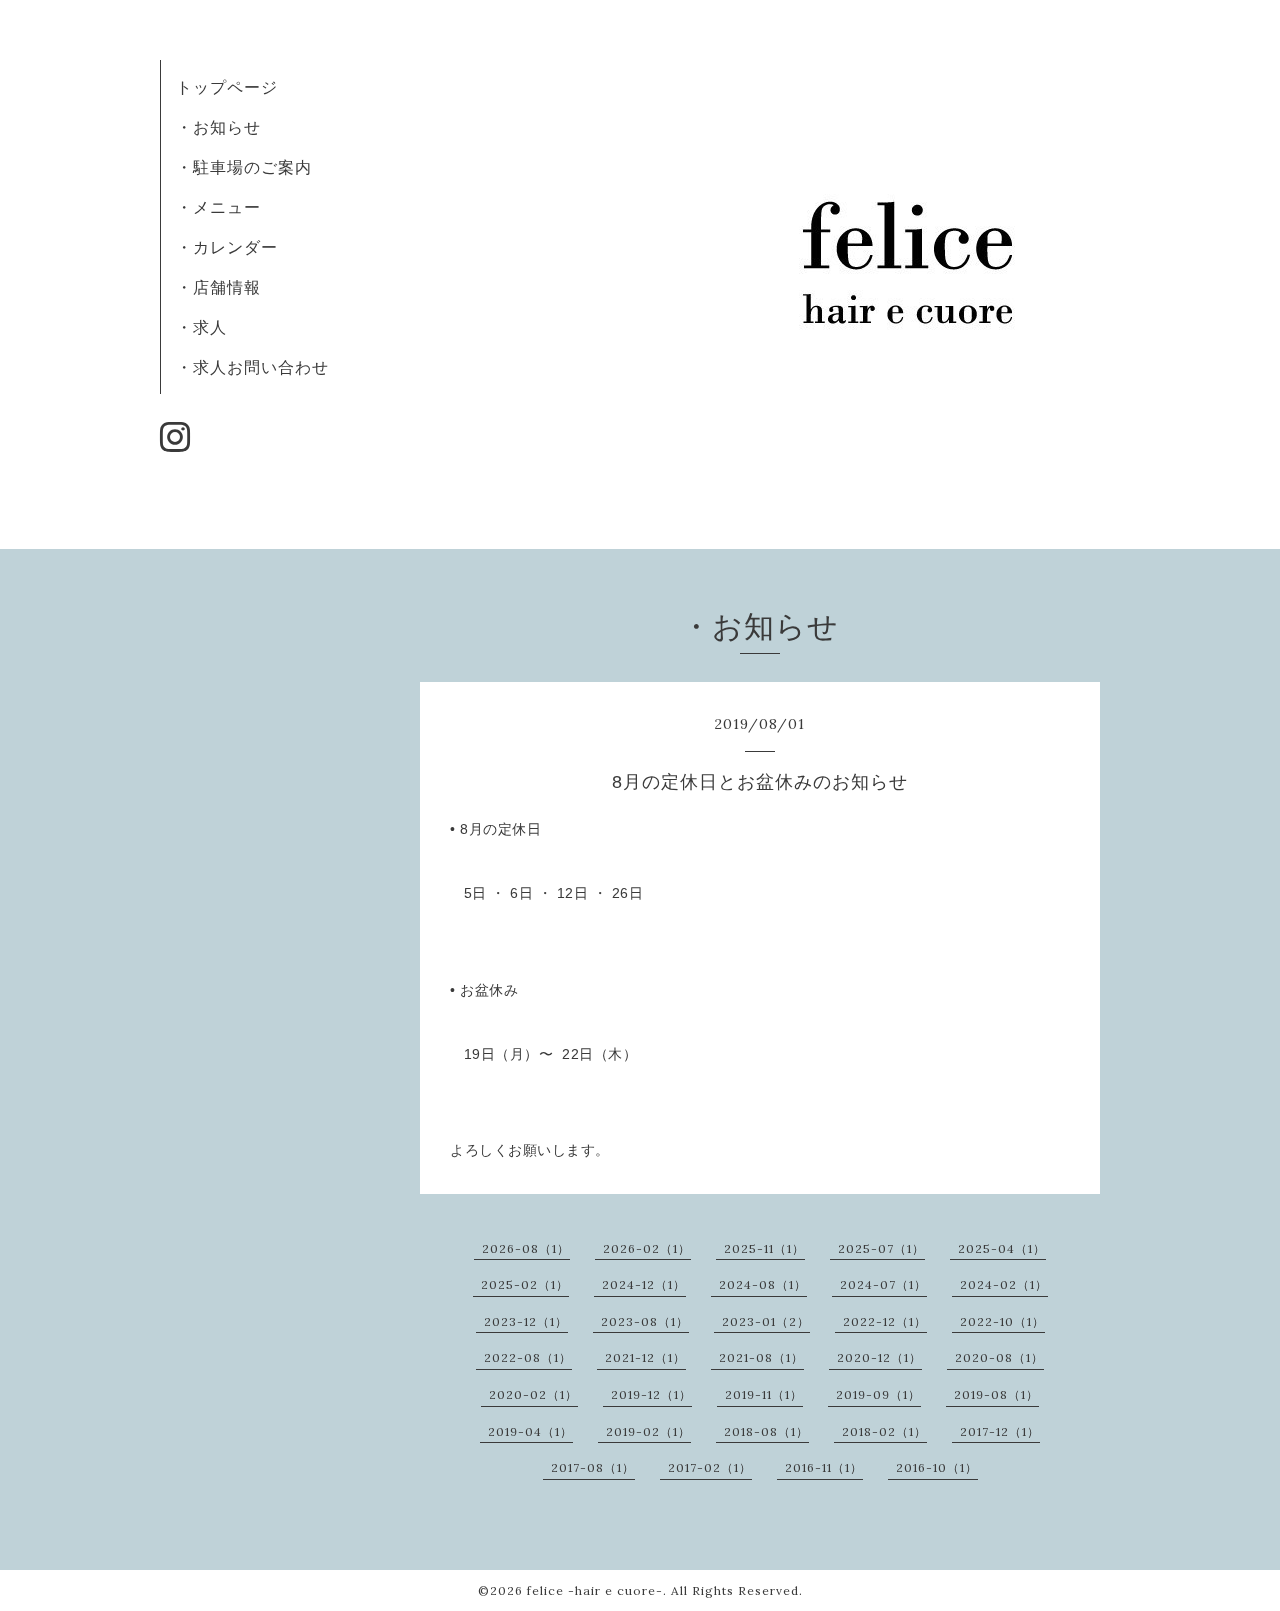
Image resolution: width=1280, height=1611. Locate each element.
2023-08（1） (645, 1321)
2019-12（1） (651, 1394)
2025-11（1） (764, 1248)
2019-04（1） (530, 1431)
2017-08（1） (593, 1467)
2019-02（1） (648, 1431)
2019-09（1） (878, 1394)
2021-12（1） (645, 1357)
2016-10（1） (937, 1467)
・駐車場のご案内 (244, 167)
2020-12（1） (879, 1357)
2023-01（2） (766, 1321)
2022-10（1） (1002, 1321)
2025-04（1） (1002, 1248)
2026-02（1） (647, 1248)
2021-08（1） (761, 1357)
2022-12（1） (885, 1321)
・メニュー (218, 207)
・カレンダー (227, 247)
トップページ (227, 87)
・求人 (201, 327)
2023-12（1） (526, 1321)
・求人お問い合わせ (252, 367)
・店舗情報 (218, 287)
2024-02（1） (1004, 1284)
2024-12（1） (644, 1284)
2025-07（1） (881, 1248)
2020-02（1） (533, 1394)
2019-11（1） (764, 1394)
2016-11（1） (824, 1467)
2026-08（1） (526, 1248)
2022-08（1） (528, 1357)
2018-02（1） (884, 1431)
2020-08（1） (999, 1357)
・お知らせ (218, 127)
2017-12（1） (1000, 1431)
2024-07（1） (883, 1284)
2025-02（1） (525, 1284)
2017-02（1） (710, 1467)
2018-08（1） (766, 1431)
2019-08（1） (996, 1394)
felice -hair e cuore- (595, 1590)
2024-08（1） (763, 1284)
